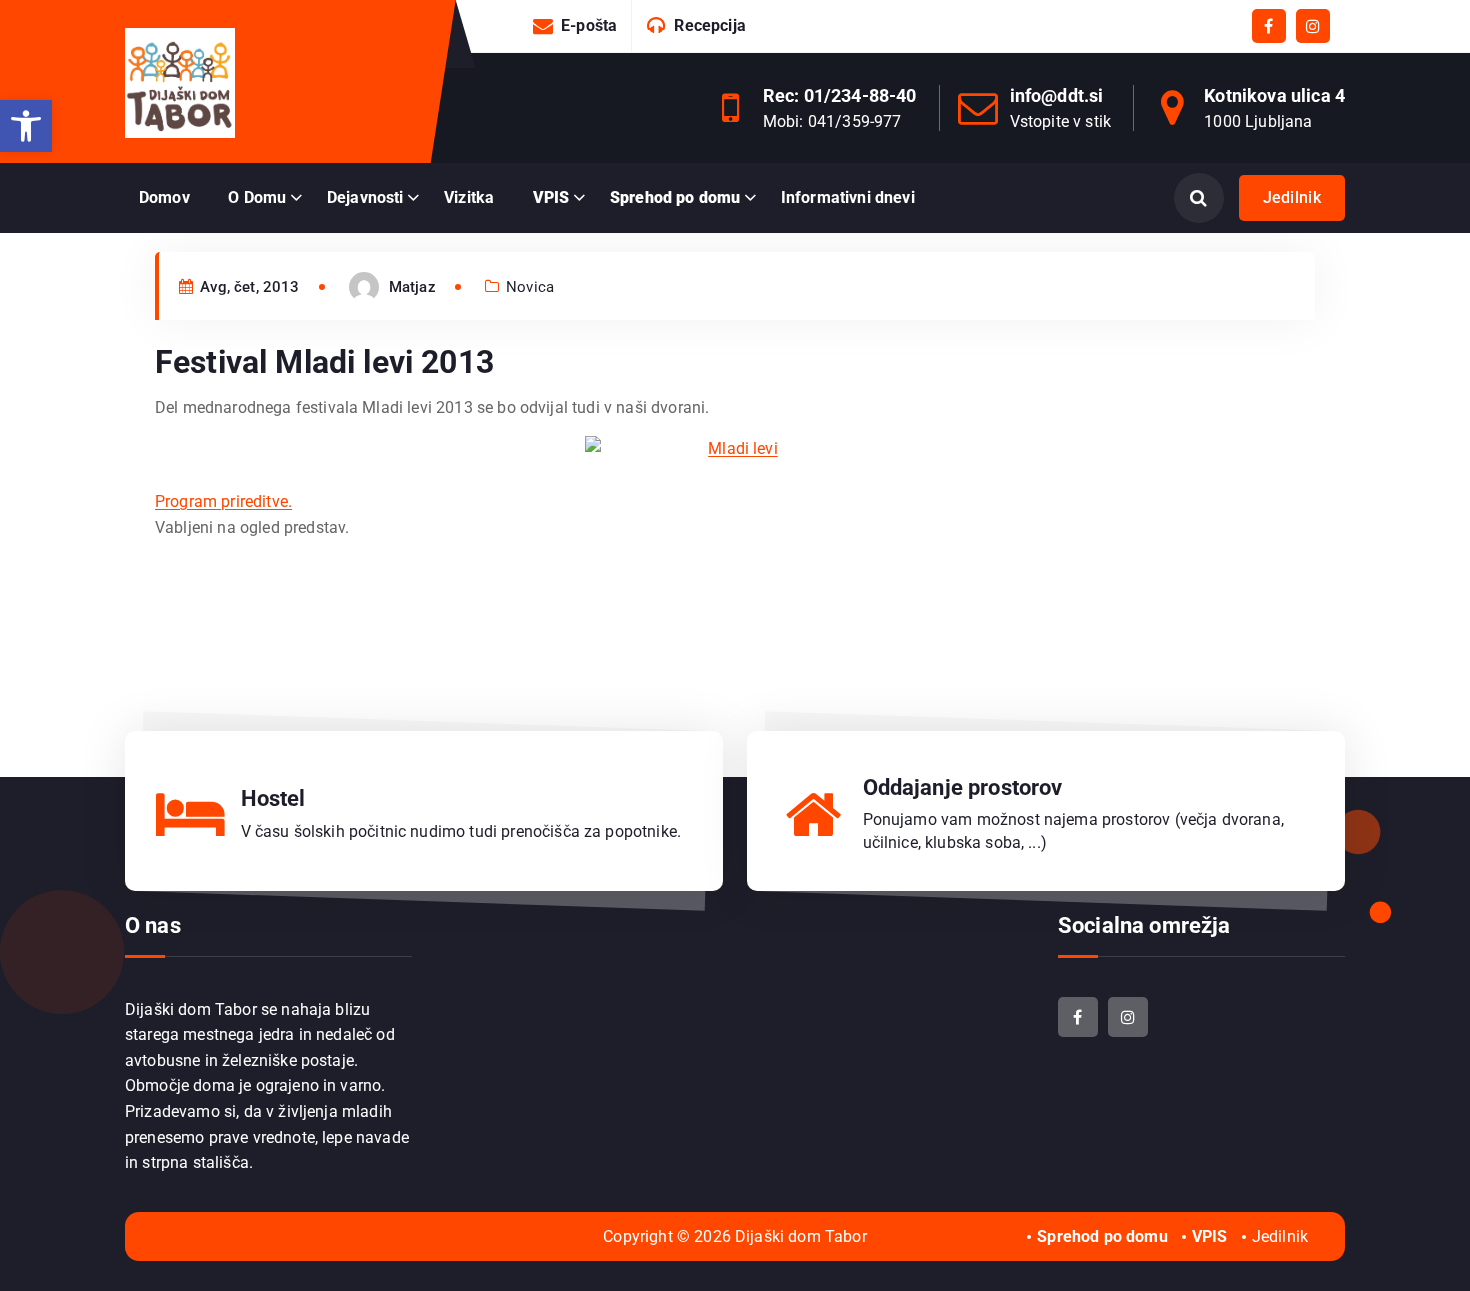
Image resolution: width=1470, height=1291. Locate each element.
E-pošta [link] (589, 25)
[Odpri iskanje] (1199, 198)
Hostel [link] (273, 798)
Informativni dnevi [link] (848, 197)
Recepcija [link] (709, 25)
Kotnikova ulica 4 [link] (1274, 95)
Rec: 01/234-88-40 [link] (840, 95)
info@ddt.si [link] (1057, 95)
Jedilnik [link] (1292, 197)
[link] (26, 126)
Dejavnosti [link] (365, 197)
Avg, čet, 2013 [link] (247, 287)
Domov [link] (164, 197)
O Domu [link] (257, 197)
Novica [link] (530, 287)
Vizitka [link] (469, 197)
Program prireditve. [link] (223, 501)
